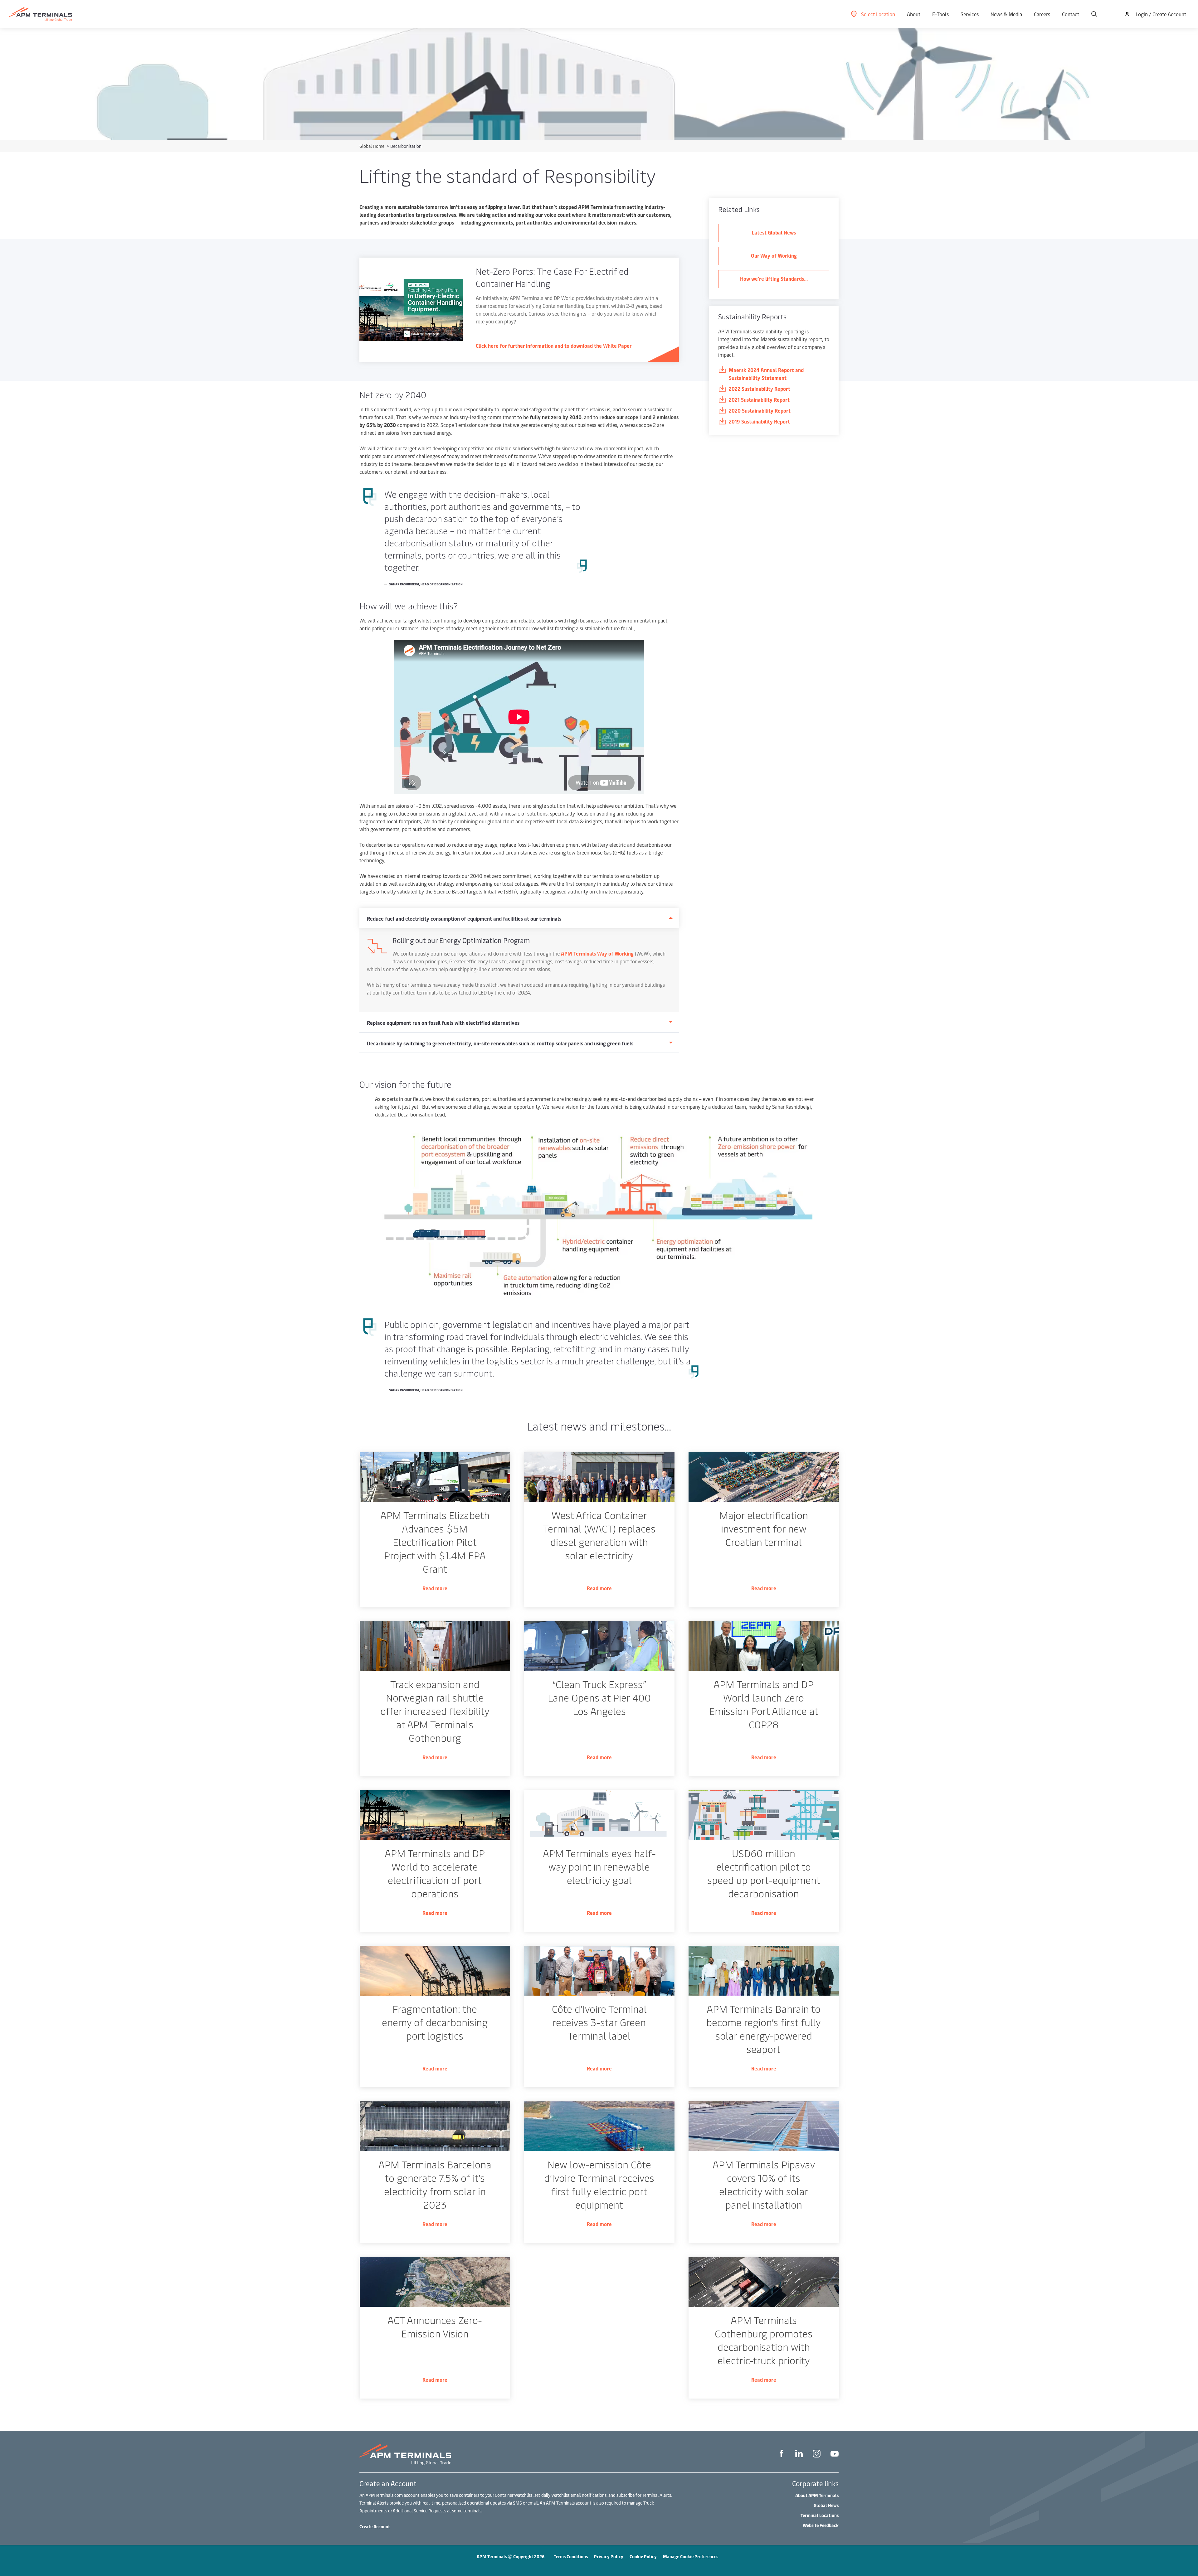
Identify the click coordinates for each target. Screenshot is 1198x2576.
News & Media (1006, 14)
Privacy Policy (609, 2557)
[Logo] (41, 14)
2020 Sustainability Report (760, 410)
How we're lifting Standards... (774, 278)
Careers (1042, 14)
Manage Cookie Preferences (691, 2557)
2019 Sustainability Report (759, 421)
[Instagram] (817, 2455)
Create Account (375, 2527)
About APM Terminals (817, 2495)
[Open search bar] (1094, 14)
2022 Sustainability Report (760, 389)
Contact (1071, 14)
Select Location (878, 14)
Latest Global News (774, 232)
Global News (826, 2505)
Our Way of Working (774, 255)
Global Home (372, 146)
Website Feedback (821, 2525)
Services (970, 14)
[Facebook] (782, 2454)
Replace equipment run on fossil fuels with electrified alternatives (443, 1023)
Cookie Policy (643, 2557)
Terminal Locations (820, 2515)
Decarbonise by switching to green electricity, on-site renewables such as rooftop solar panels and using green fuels (500, 1043)
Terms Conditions (571, 2557)
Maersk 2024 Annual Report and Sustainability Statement (766, 374)
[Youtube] (835, 2455)
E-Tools (940, 14)
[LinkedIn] (799, 2454)
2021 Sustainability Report (759, 399)
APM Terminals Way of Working (597, 953)
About (914, 14)
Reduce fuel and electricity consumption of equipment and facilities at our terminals (464, 918)
